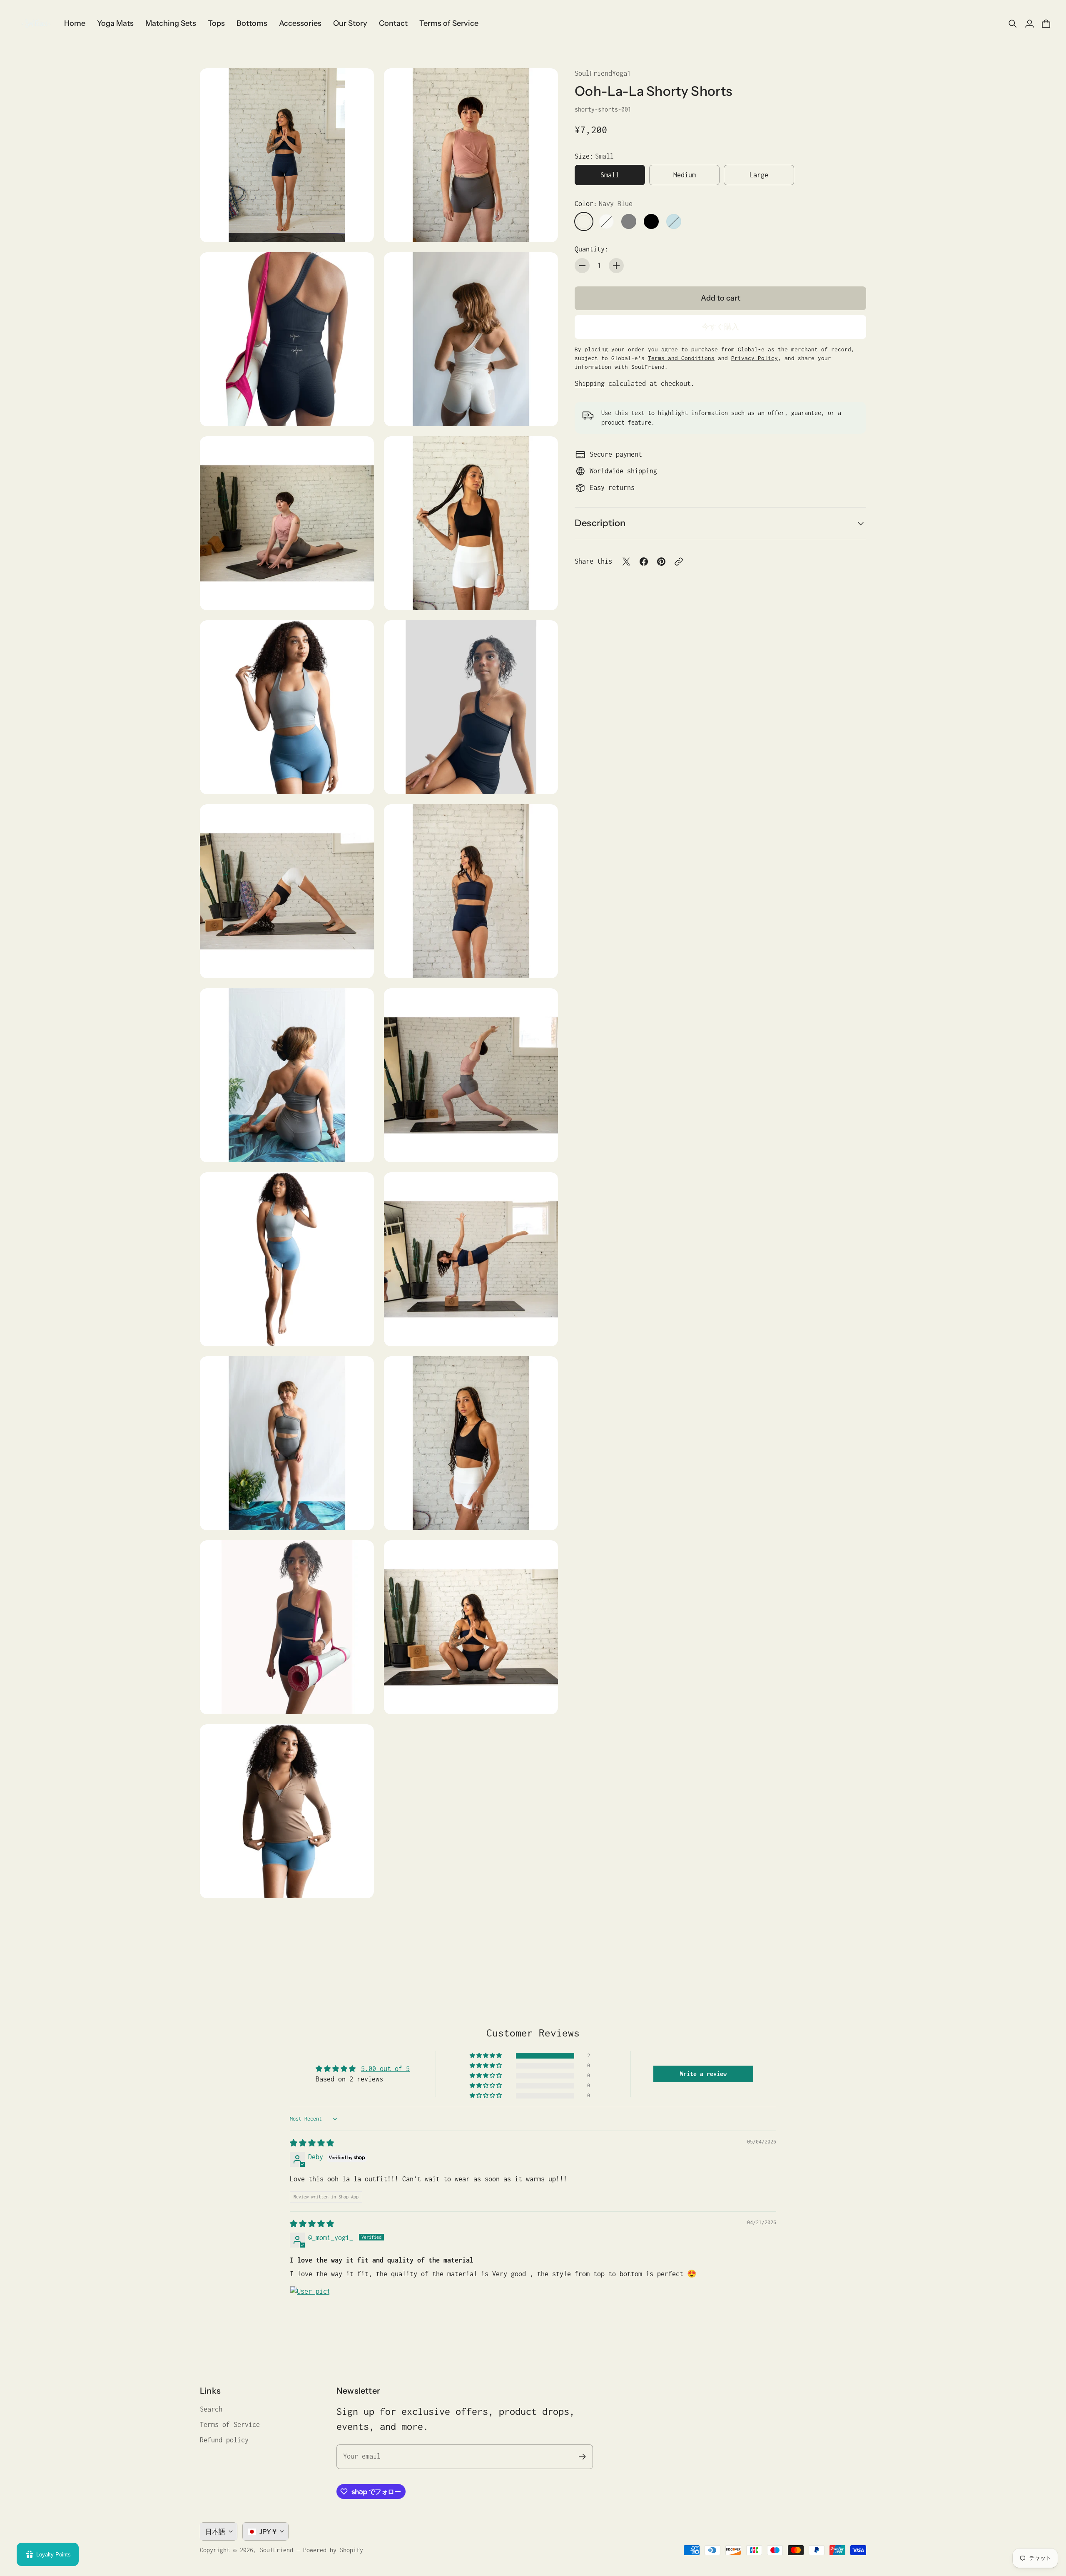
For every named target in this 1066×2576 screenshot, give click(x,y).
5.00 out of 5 (385, 2069)
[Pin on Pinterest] (661, 562)
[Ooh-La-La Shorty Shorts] (287, 155)
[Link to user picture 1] (310, 2306)
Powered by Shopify (333, 2550)
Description (600, 523)
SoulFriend (276, 2550)
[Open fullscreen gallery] (358, 226)
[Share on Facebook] (644, 562)
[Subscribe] (582, 2457)
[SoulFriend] (35, 24)
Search (211, 2409)
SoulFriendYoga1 (603, 73)
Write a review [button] (703, 2074)
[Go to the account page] (1029, 24)
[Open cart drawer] (1046, 24)
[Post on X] (626, 562)
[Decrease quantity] (582, 266)
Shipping (590, 383)
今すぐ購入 (720, 327)
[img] (312, 2143)
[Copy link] (679, 562)
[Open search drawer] (1013, 24)
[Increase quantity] (616, 266)
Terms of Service (230, 2424)
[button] (486, 2056)
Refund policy (224, 2440)
